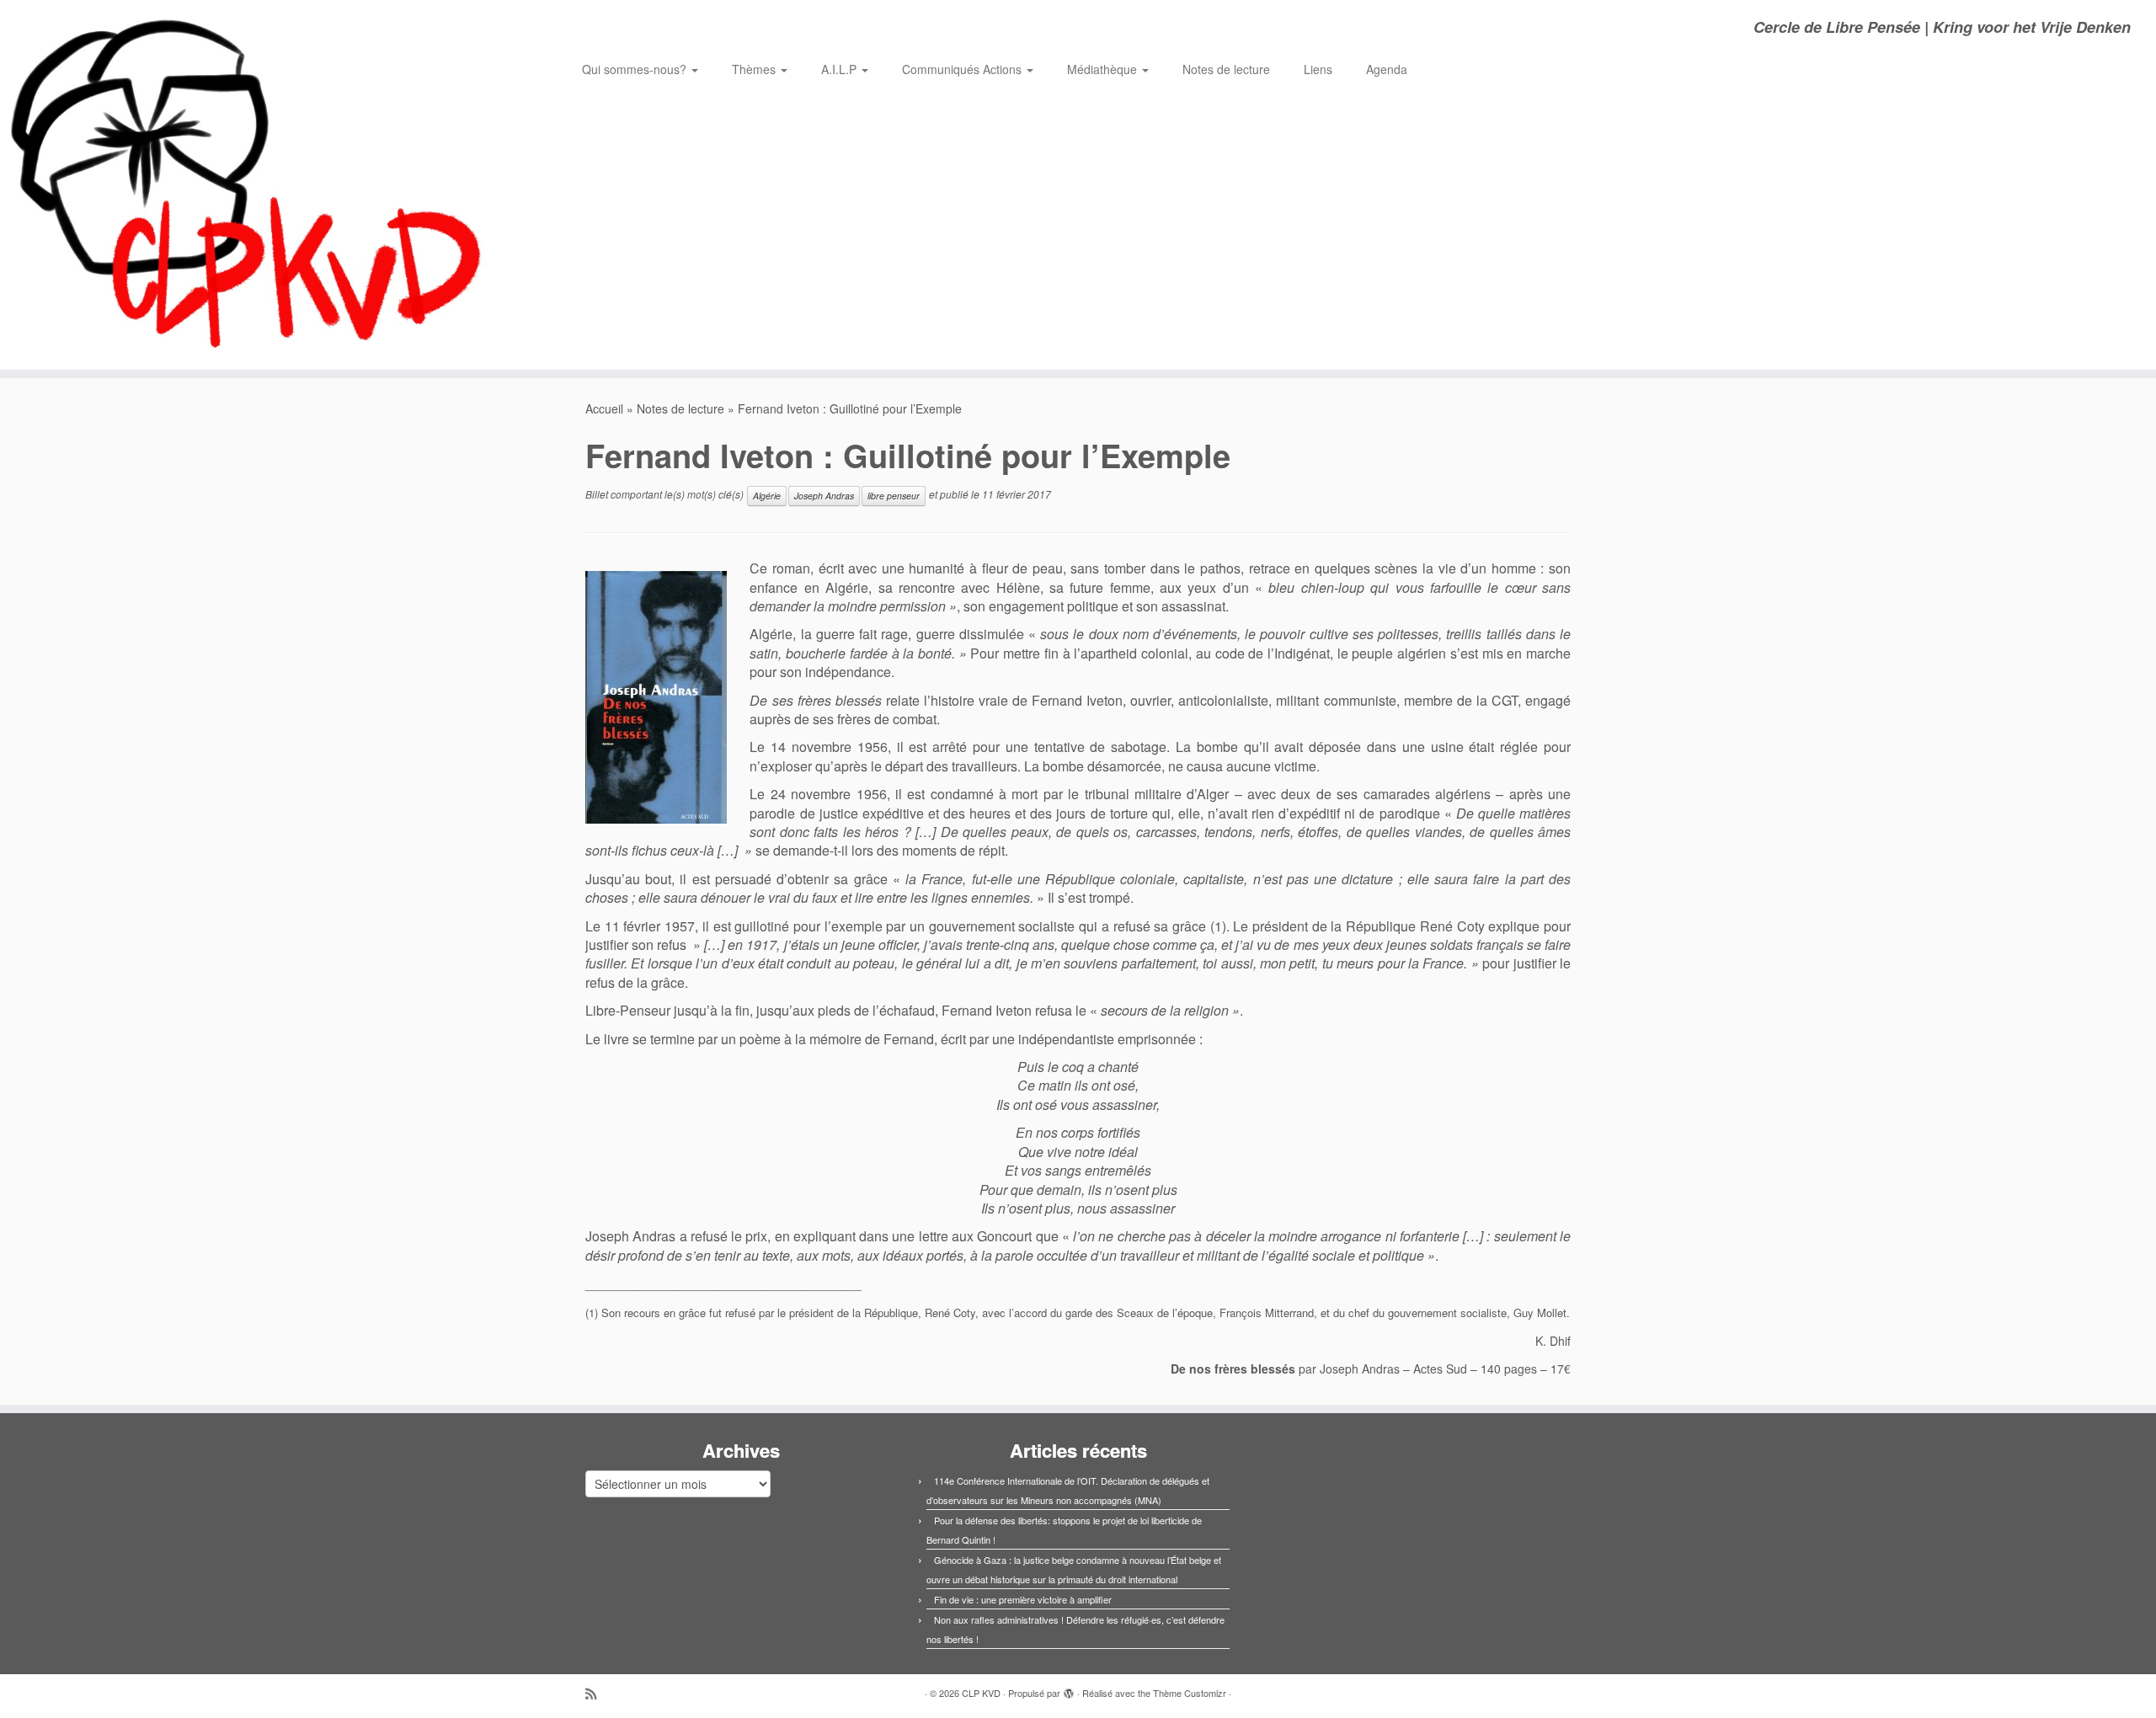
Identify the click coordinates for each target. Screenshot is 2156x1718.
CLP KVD (981, 1693)
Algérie (767, 496)
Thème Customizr (1190, 1693)
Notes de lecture (1226, 69)
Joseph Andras (824, 496)
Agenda (1387, 69)
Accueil (604, 408)
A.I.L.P (841, 69)
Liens (1318, 69)
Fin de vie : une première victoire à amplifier (1023, 1599)
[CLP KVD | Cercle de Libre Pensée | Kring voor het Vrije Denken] (249, 185)
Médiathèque (1104, 69)
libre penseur (894, 496)
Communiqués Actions (963, 69)
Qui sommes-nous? (636, 69)
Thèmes (755, 69)
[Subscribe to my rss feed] (596, 1693)
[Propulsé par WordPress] (1069, 1689)
